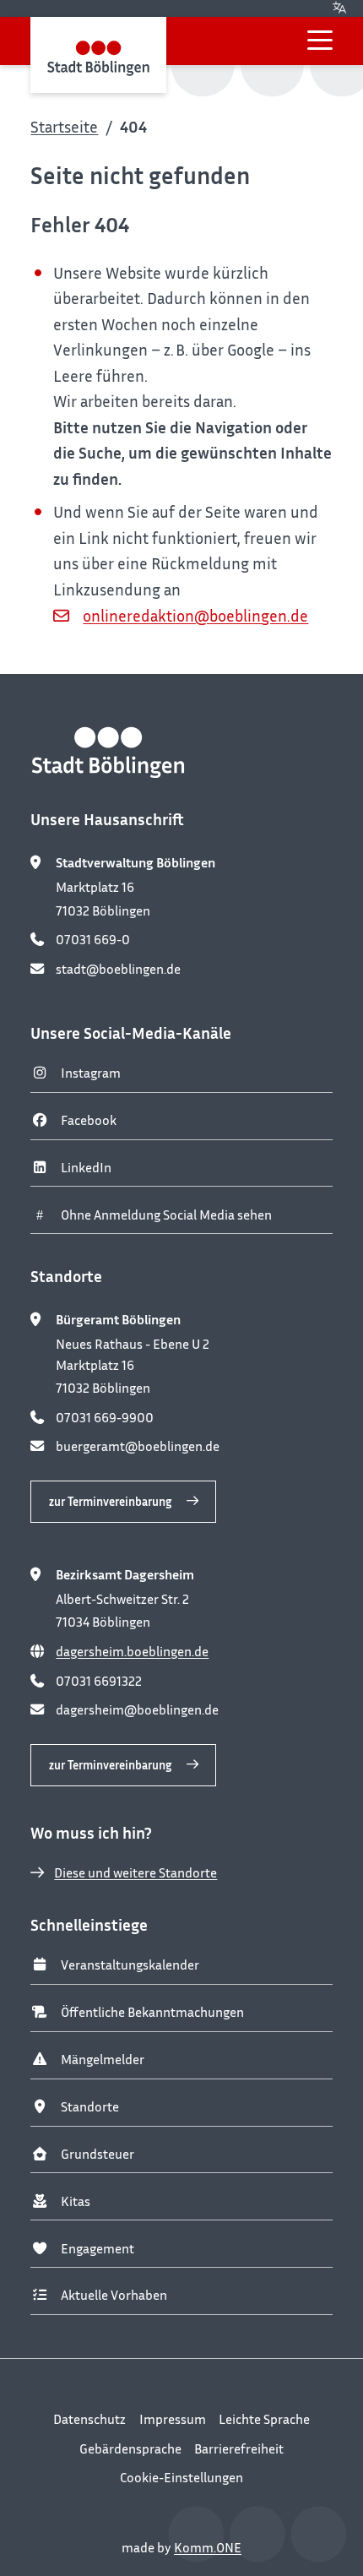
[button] (320, 40)
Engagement (98, 2248)
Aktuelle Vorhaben (114, 2295)
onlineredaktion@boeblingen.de (195, 615)
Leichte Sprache (264, 2419)
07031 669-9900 (105, 1417)
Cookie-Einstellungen (181, 2477)
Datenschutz (89, 2419)
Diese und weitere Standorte (135, 1872)
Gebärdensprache (130, 2448)
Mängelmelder (103, 2059)
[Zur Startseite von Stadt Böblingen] (98, 55)
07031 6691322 (99, 1681)
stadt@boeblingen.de (118, 969)
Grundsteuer (98, 2154)
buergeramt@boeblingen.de (138, 1446)
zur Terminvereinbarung (110, 1501)
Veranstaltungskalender (130, 1965)
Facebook (89, 1120)
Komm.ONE (208, 2547)
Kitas (76, 2201)
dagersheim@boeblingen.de (137, 1709)
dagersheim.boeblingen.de (132, 1651)
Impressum (173, 2419)
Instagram (91, 1073)
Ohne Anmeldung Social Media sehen (166, 1215)
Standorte (90, 2106)
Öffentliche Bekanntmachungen (152, 2012)
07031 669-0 (93, 939)
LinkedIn (86, 1167)
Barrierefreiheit (239, 2448)
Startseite (64, 126)
